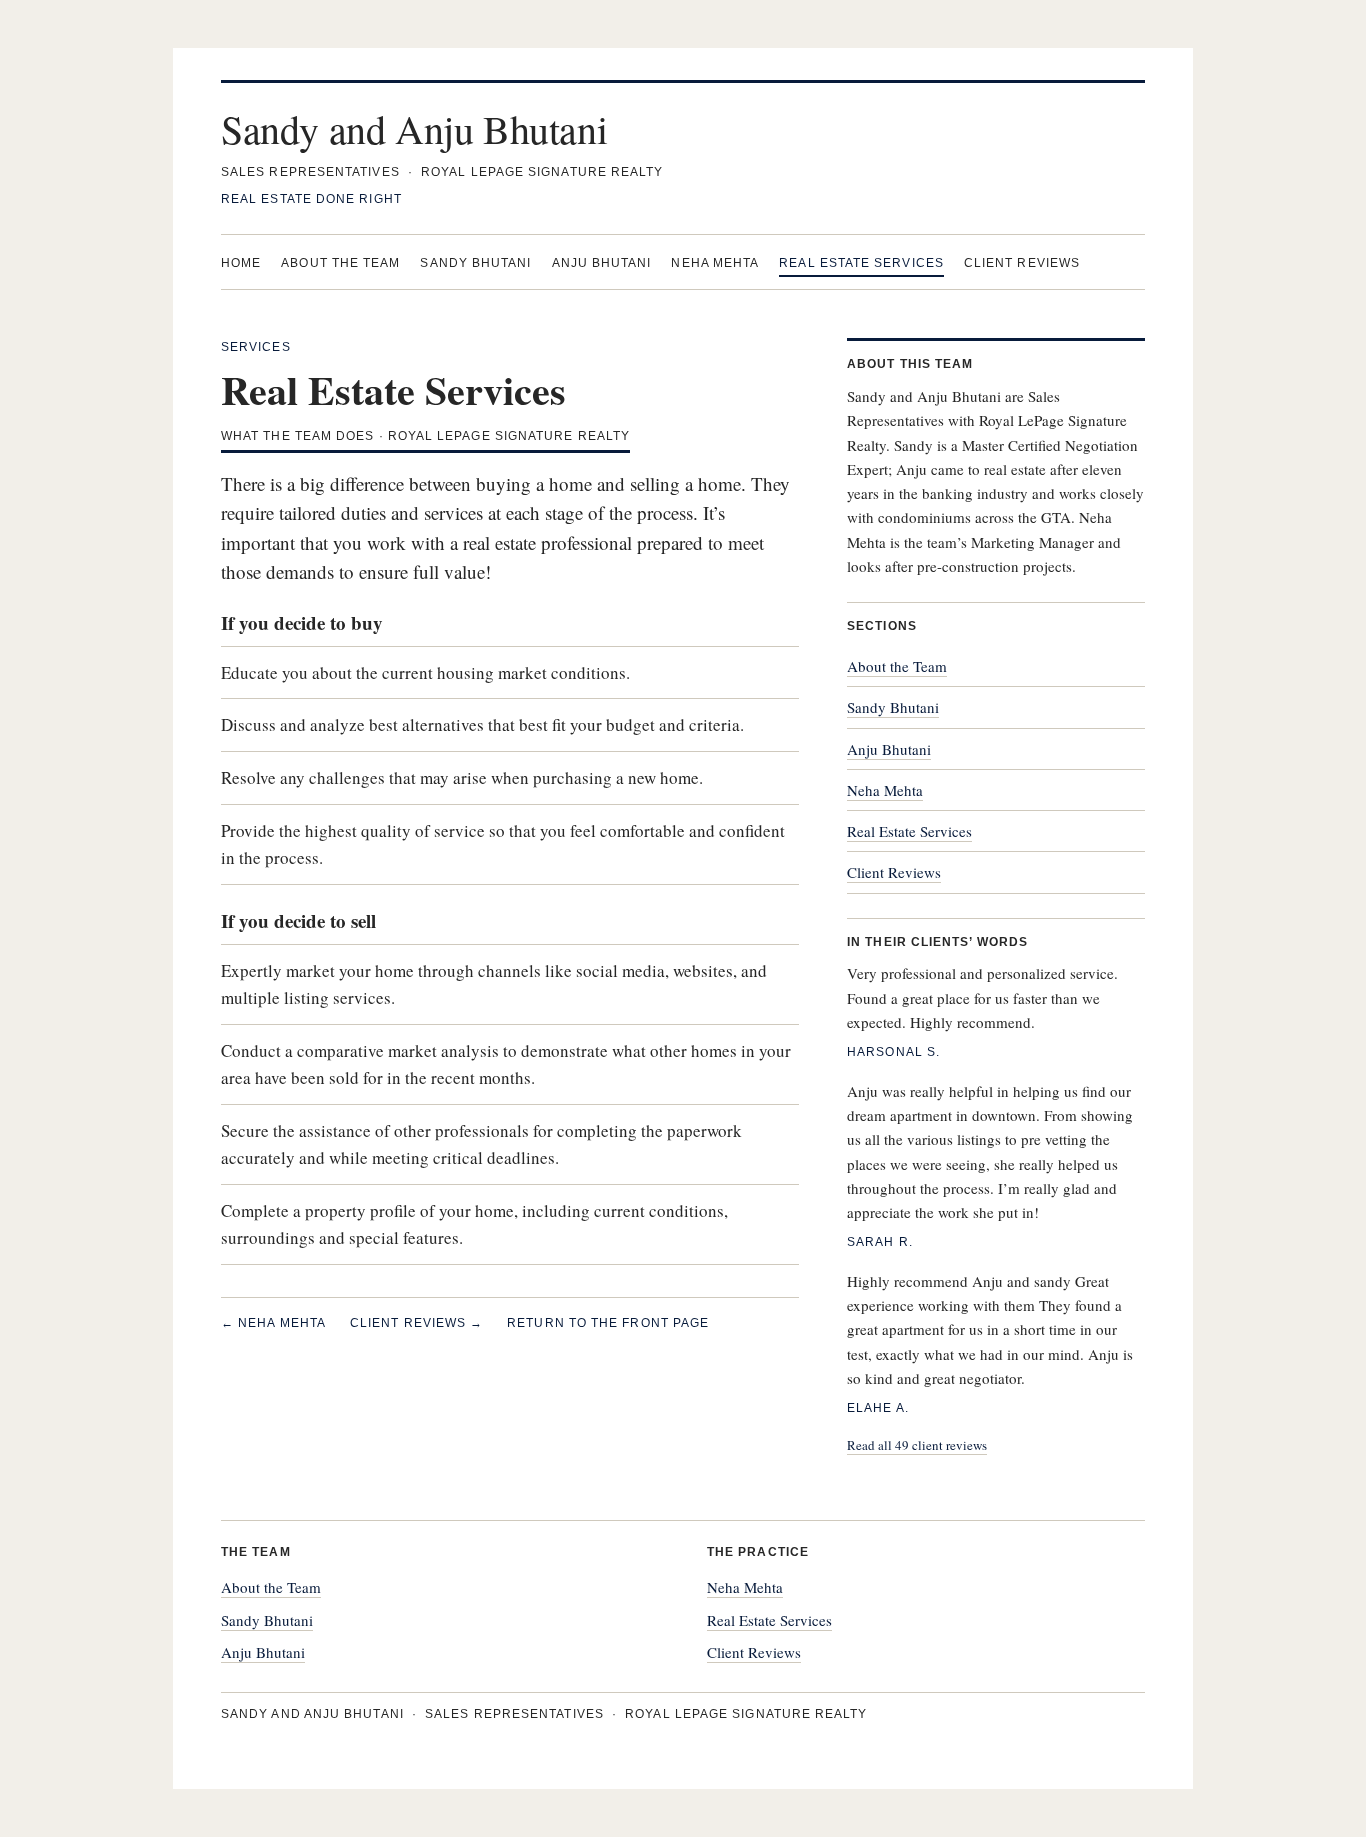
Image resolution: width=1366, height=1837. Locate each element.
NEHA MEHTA (715, 263)
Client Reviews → (416, 1323)
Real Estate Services (909, 831)
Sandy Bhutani (893, 707)
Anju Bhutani (889, 749)
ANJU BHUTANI (602, 263)
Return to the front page (608, 1323)
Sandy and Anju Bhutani (414, 128)
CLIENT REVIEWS (1022, 263)
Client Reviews (894, 872)
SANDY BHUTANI (475, 263)
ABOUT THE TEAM (340, 263)
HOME (241, 263)
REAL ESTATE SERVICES (861, 263)
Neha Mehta (885, 790)
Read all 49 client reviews (917, 1445)
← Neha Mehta (273, 1323)
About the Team (897, 666)
